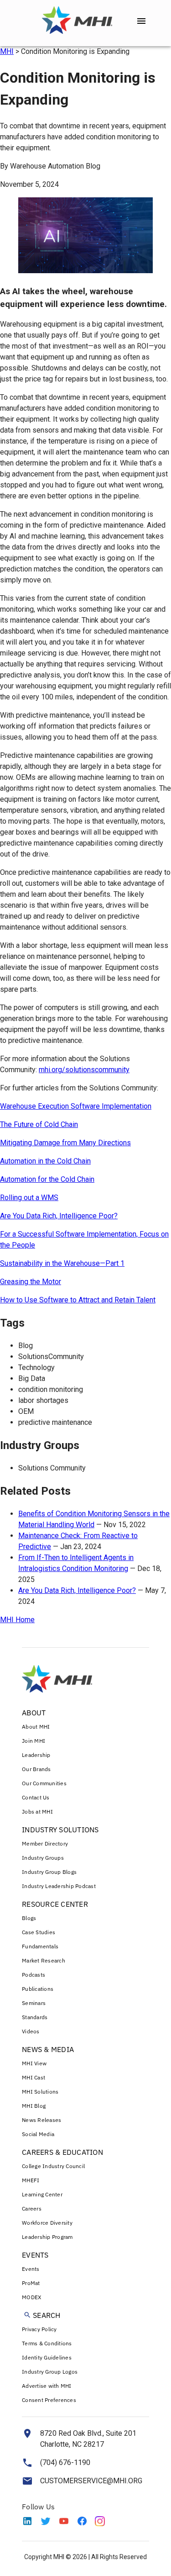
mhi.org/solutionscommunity (84, 1070)
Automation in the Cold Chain (45, 1161)
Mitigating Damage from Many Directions (65, 1143)
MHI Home (17, 1620)
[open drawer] (141, 21)
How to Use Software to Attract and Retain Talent (78, 1300)
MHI (7, 51)
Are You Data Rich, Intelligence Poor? (59, 1216)
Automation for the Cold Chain (47, 1179)
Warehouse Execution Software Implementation (76, 1106)
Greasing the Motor (31, 1282)
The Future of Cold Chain (39, 1124)
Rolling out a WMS (29, 1198)
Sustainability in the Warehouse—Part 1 (62, 1263)
